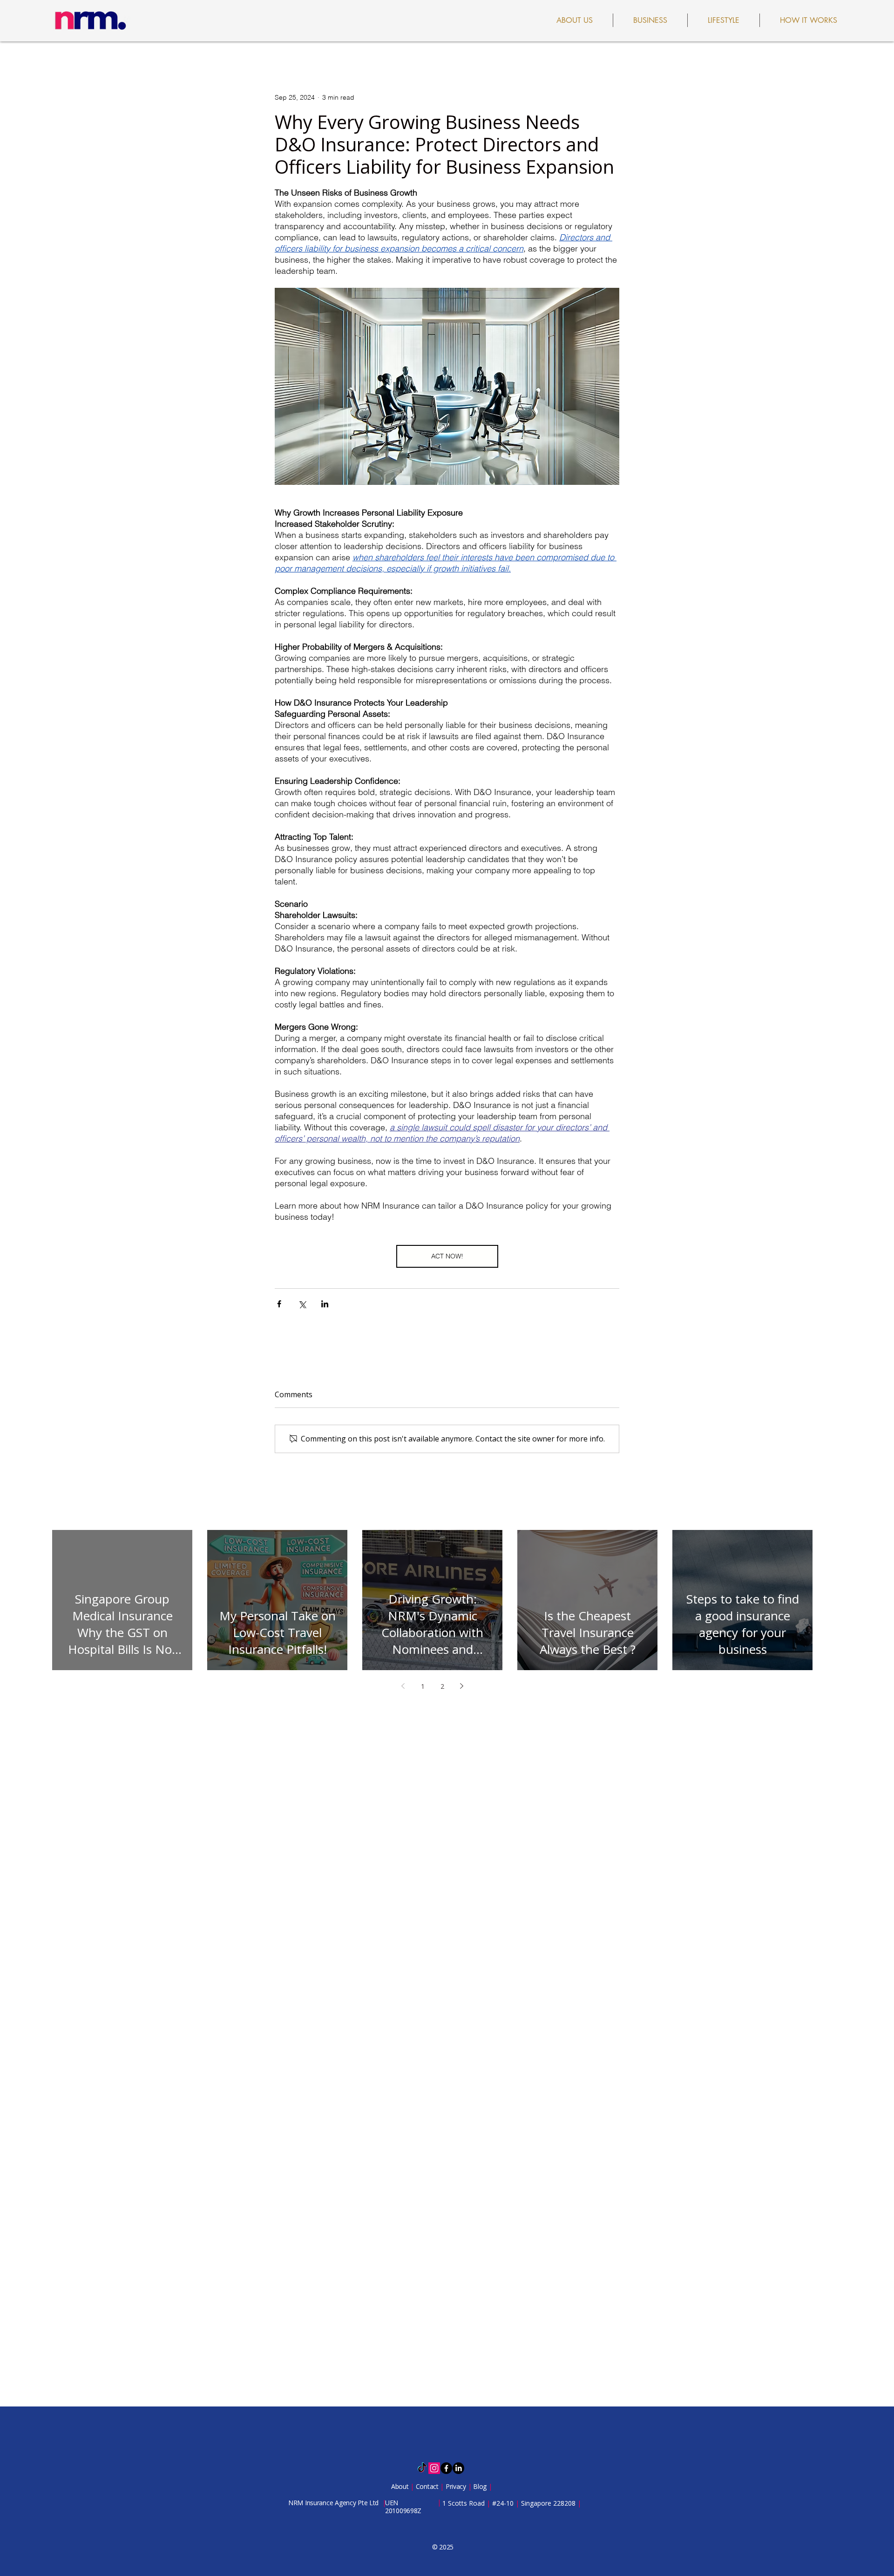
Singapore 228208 (548, 2503)
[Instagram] (434, 2468)
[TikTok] (422, 2468)
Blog (481, 2486)
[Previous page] (403, 1686)
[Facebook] (446, 2468)
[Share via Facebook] (279, 1304)
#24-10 (503, 2503)
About (401, 2486)
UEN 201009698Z (403, 2507)
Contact (428, 2486)
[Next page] (462, 1686)
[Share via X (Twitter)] (302, 1304)
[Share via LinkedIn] (325, 1304)
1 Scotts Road (464, 2503)
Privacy (457, 2486)
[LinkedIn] (458, 2468)
